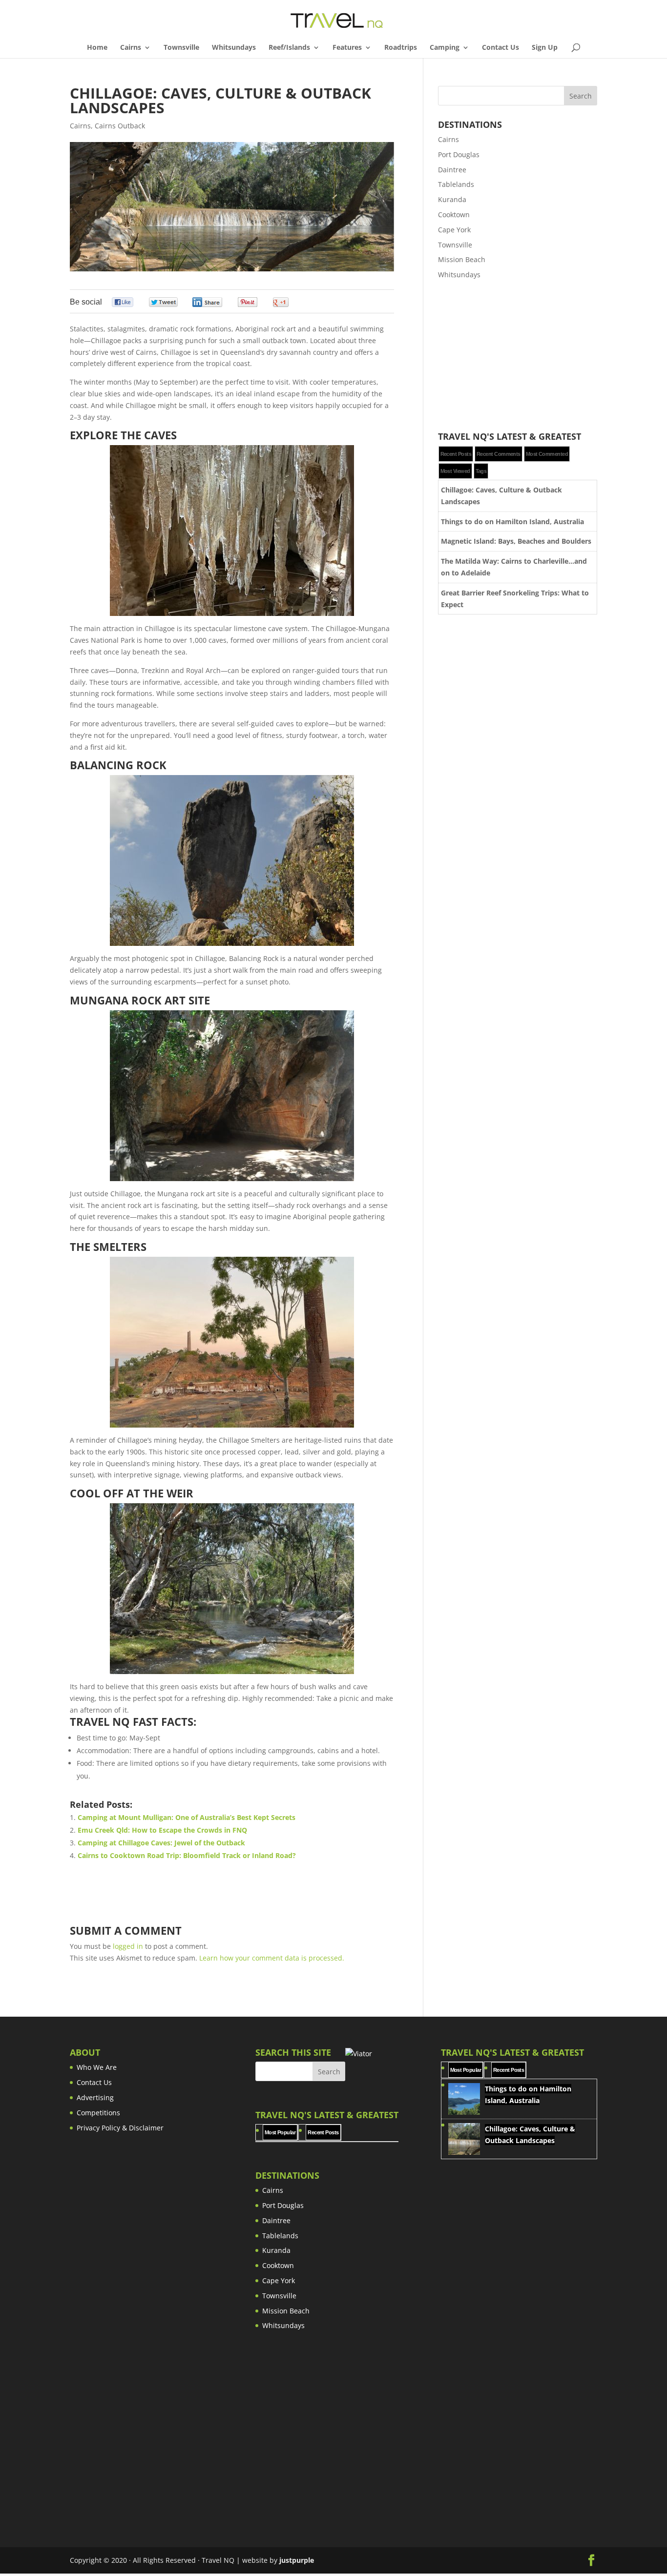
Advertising (95, 2097)
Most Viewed (455, 471)
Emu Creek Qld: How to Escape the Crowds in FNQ (162, 1830)
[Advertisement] (518, 356)
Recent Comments (499, 454)
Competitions (98, 2113)
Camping (445, 48)
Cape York (454, 230)
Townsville (181, 48)
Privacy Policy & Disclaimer (120, 2128)
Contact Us (500, 48)
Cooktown (454, 215)
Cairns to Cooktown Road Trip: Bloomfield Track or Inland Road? (187, 1855)
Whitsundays (234, 48)
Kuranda (452, 199)
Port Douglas (459, 154)
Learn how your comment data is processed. (272, 1958)
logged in (128, 1946)
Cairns (131, 48)
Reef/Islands (289, 48)
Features (347, 48)
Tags (481, 471)
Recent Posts (456, 454)
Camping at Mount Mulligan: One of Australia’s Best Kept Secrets (187, 1817)
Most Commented (547, 454)
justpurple (297, 2560)
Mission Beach (462, 259)
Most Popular (280, 2132)
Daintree (452, 170)
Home (97, 48)
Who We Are (97, 2067)
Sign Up (545, 48)
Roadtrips (401, 48)
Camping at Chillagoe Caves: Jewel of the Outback (161, 1843)
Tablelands (456, 184)
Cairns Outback (120, 126)
